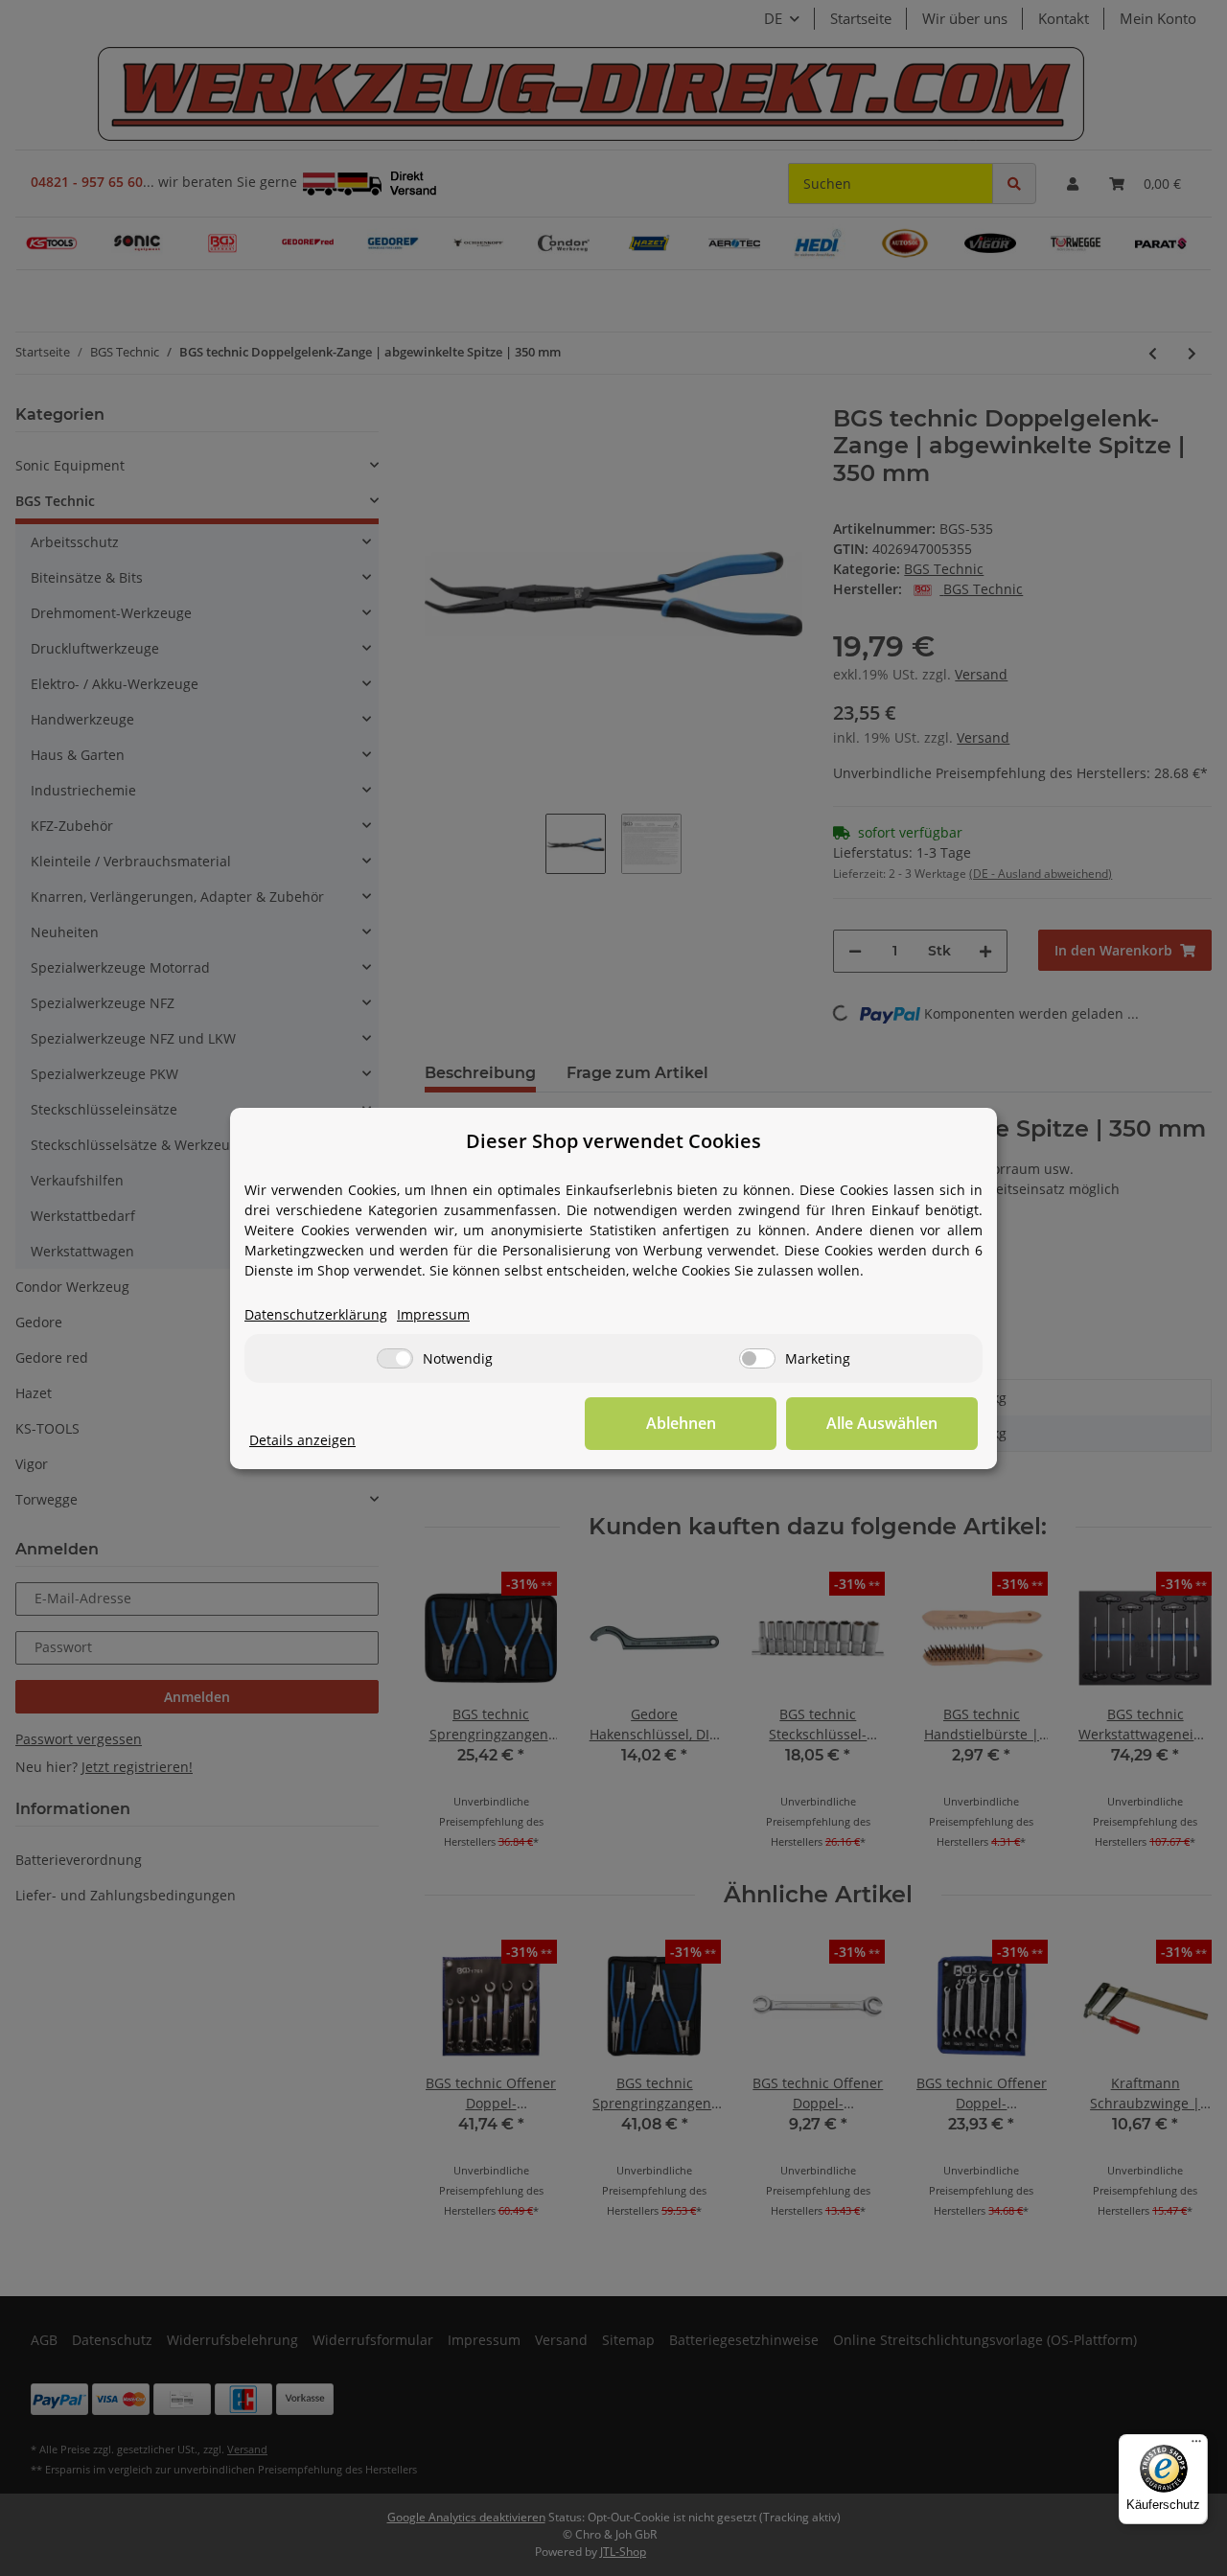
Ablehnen (681, 1423)
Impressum (433, 1314)
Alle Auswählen (882, 1423)
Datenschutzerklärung (316, 1314)
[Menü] (1196, 2446)
